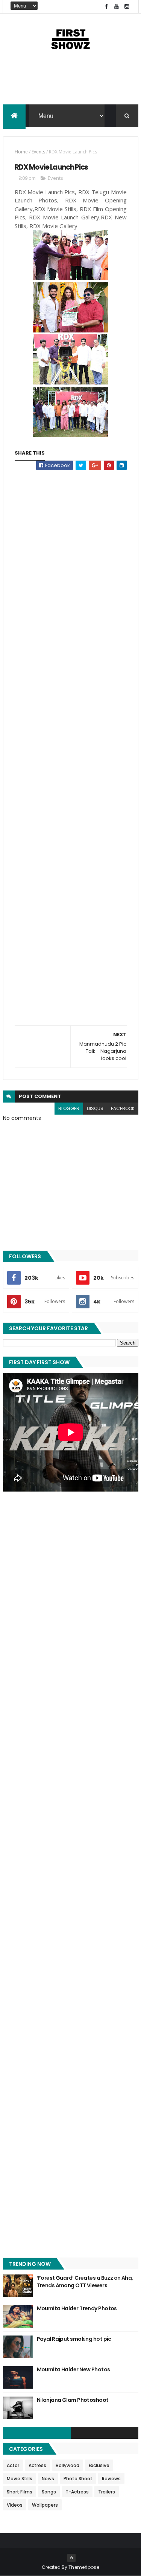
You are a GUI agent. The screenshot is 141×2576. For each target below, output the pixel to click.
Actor (13, 2465)
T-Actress (77, 2492)
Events (38, 152)
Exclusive (99, 2465)
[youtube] (117, 7)
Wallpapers (45, 2505)
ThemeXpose (84, 2567)
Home (21, 152)
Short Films (20, 2492)
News (48, 2479)
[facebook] (106, 7)
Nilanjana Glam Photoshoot (73, 2400)
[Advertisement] (71, 85)
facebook (123, 1108)
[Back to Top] (71, 2558)
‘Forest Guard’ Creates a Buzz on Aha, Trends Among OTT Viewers (85, 2282)
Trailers (107, 2492)
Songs (49, 2492)
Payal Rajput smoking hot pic (74, 2339)
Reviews (111, 2479)
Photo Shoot (78, 2479)
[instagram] (127, 7)
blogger (69, 1108)
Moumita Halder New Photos (74, 2369)
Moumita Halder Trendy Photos (77, 2308)
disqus (95, 1108)
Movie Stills (20, 2479)
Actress (37, 2465)
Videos (15, 2505)
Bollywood (67, 2465)
